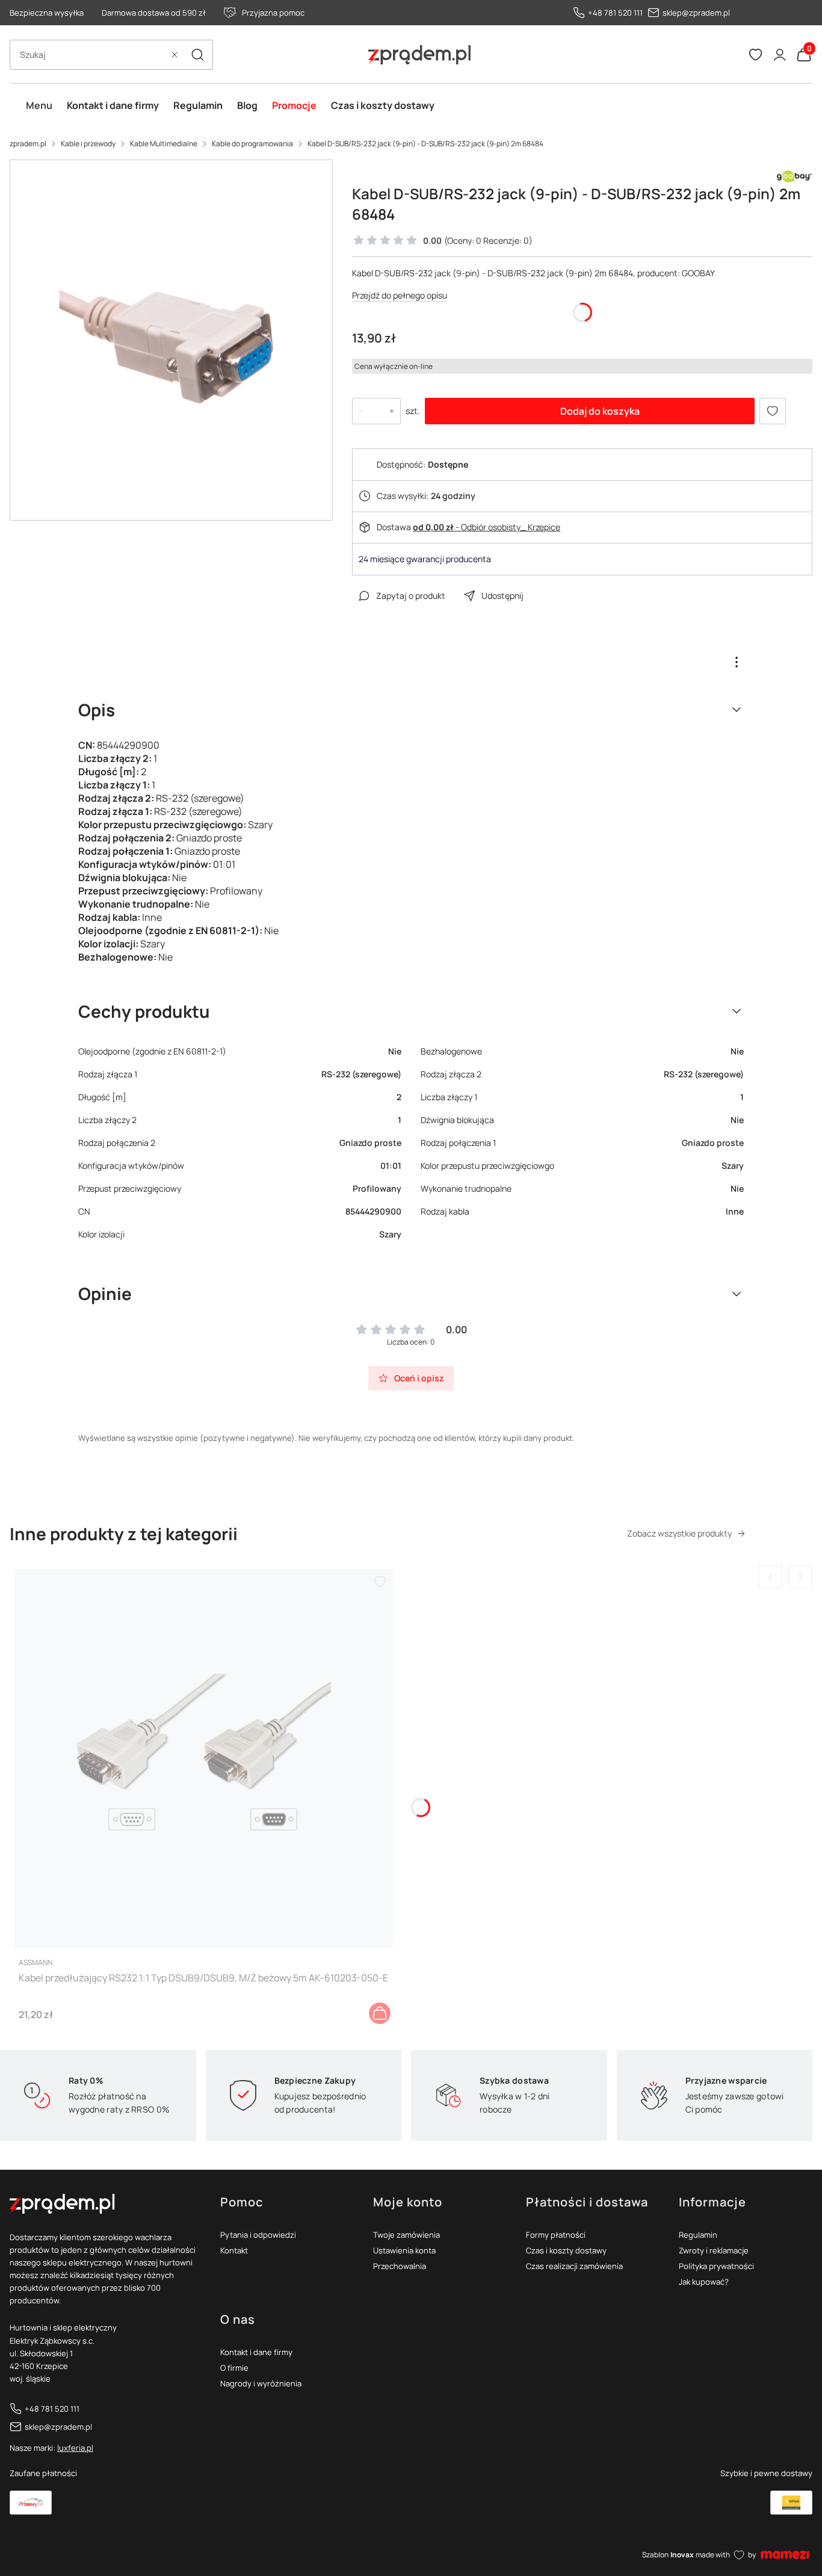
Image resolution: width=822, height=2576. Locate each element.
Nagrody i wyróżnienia (261, 2383)
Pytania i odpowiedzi (258, 2235)
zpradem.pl (28, 144)
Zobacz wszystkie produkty (679, 1533)
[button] (197, 55)
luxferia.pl (75, 2448)
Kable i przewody (88, 144)
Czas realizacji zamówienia (574, 2266)
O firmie (234, 2368)
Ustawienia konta (404, 2250)
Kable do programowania (252, 144)
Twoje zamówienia (406, 2235)
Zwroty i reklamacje (714, 2250)
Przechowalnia (400, 2266)
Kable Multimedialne (164, 144)
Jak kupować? (704, 2282)
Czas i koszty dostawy (566, 2250)
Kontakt (234, 2250)
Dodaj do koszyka (600, 411)
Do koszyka (380, 2013)
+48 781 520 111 (615, 13)
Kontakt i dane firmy (256, 2352)
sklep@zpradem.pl (696, 13)
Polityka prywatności (716, 2266)
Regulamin (698, 2235)
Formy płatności (556, 2235)
